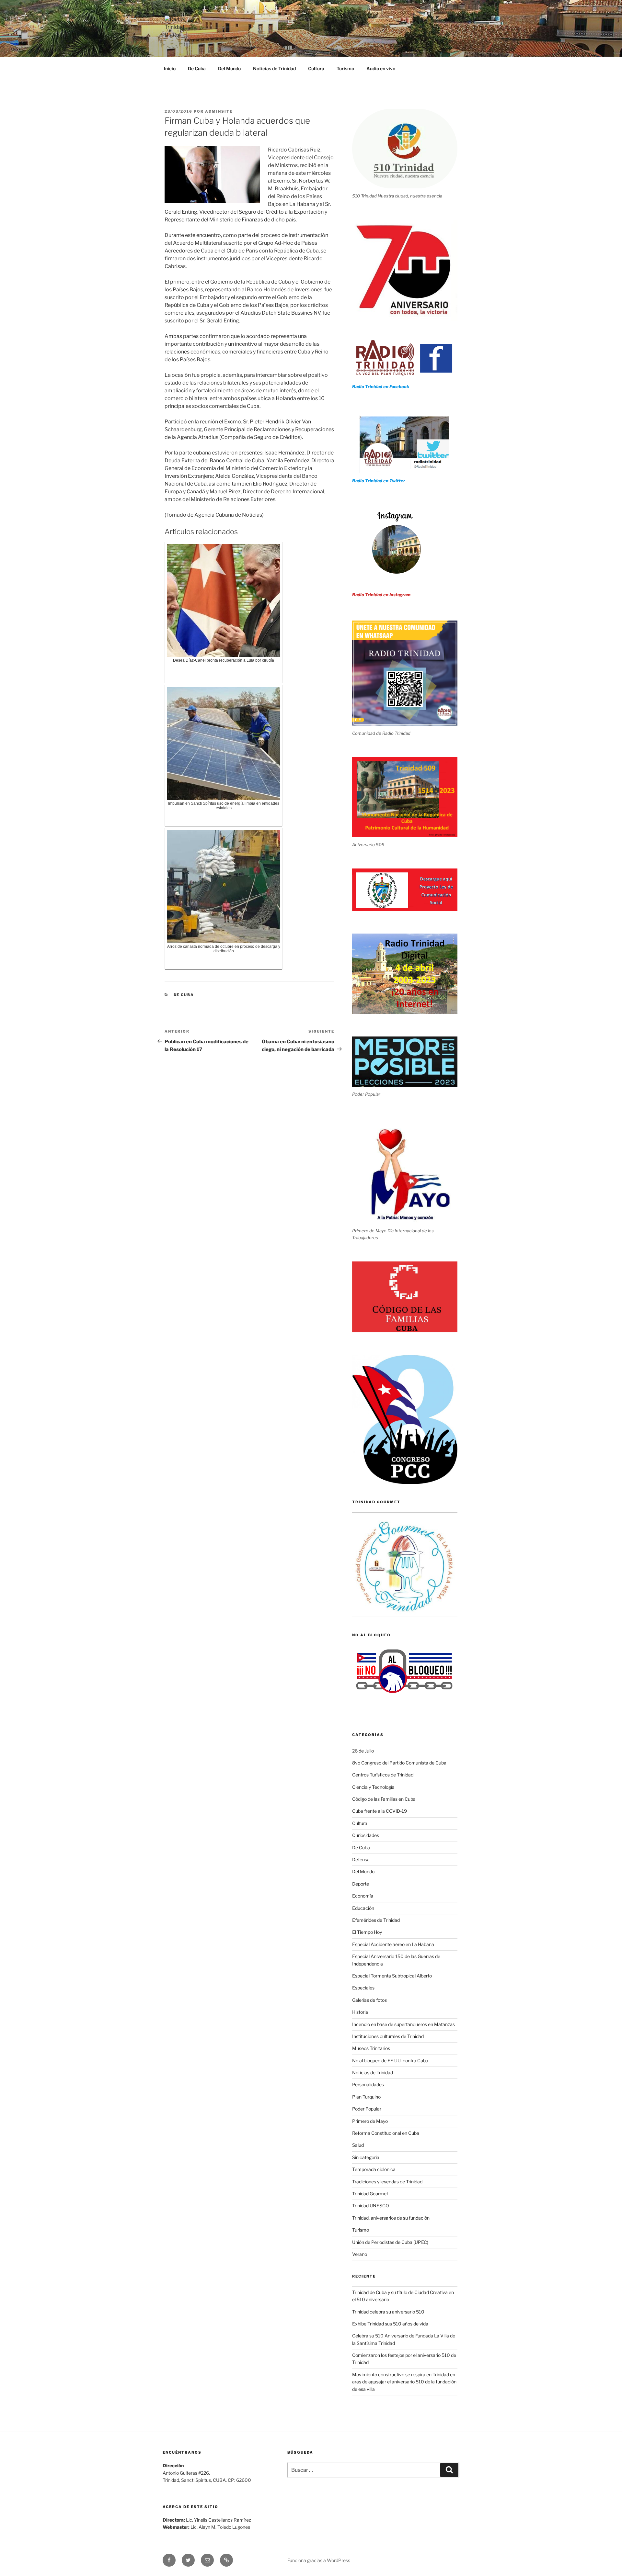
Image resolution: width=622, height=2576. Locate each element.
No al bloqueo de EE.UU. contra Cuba (390, 2061)
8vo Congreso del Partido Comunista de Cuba (399, 1763)
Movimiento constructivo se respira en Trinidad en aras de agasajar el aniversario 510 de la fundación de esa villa (404, 2382)
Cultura (316, 68)
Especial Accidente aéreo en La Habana (393, 1944)
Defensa (361, 1859)
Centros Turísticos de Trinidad (383, 1775)
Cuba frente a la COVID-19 (380, 1811)
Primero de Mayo (370, 2121)
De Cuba (197, 68)
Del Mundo (229, 68)
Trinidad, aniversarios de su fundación (391, 2218)
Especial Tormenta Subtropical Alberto (392, 1976)
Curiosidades (366, 1835)
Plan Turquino (366, 2097)
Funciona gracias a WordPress (319, 2560)
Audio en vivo (381, 68)
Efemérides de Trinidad (376, 1920)
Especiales (363, 1988)
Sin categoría (366, 2157)
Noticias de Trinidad (274, 68)
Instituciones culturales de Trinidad (388, 2036)
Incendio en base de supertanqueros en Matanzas (403, 2024)
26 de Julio (363, 1751)
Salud (358, 2145)
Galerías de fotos (369, 2000)
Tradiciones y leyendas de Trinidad (387, 2182)
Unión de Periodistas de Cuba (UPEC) (390, 2242)
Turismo (345, 68)
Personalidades (368, 2084)
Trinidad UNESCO (371, 2206)
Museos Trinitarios (371, 2048)
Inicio (170, 68)
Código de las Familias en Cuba (384, 1799)
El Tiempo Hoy (367, 1932)
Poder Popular (367, 2109)
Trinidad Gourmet (370, 2194)
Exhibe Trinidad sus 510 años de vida (390, 2324)
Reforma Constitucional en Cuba (386, 2133)
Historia (360, 2012)
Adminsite (219, 111)
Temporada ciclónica (374, 2169)
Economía (363, 1896)
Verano (360, 2254)
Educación (363, 1908)
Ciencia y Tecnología (373, 1787)
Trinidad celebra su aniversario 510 (388, 2312)
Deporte (361, 1884)
